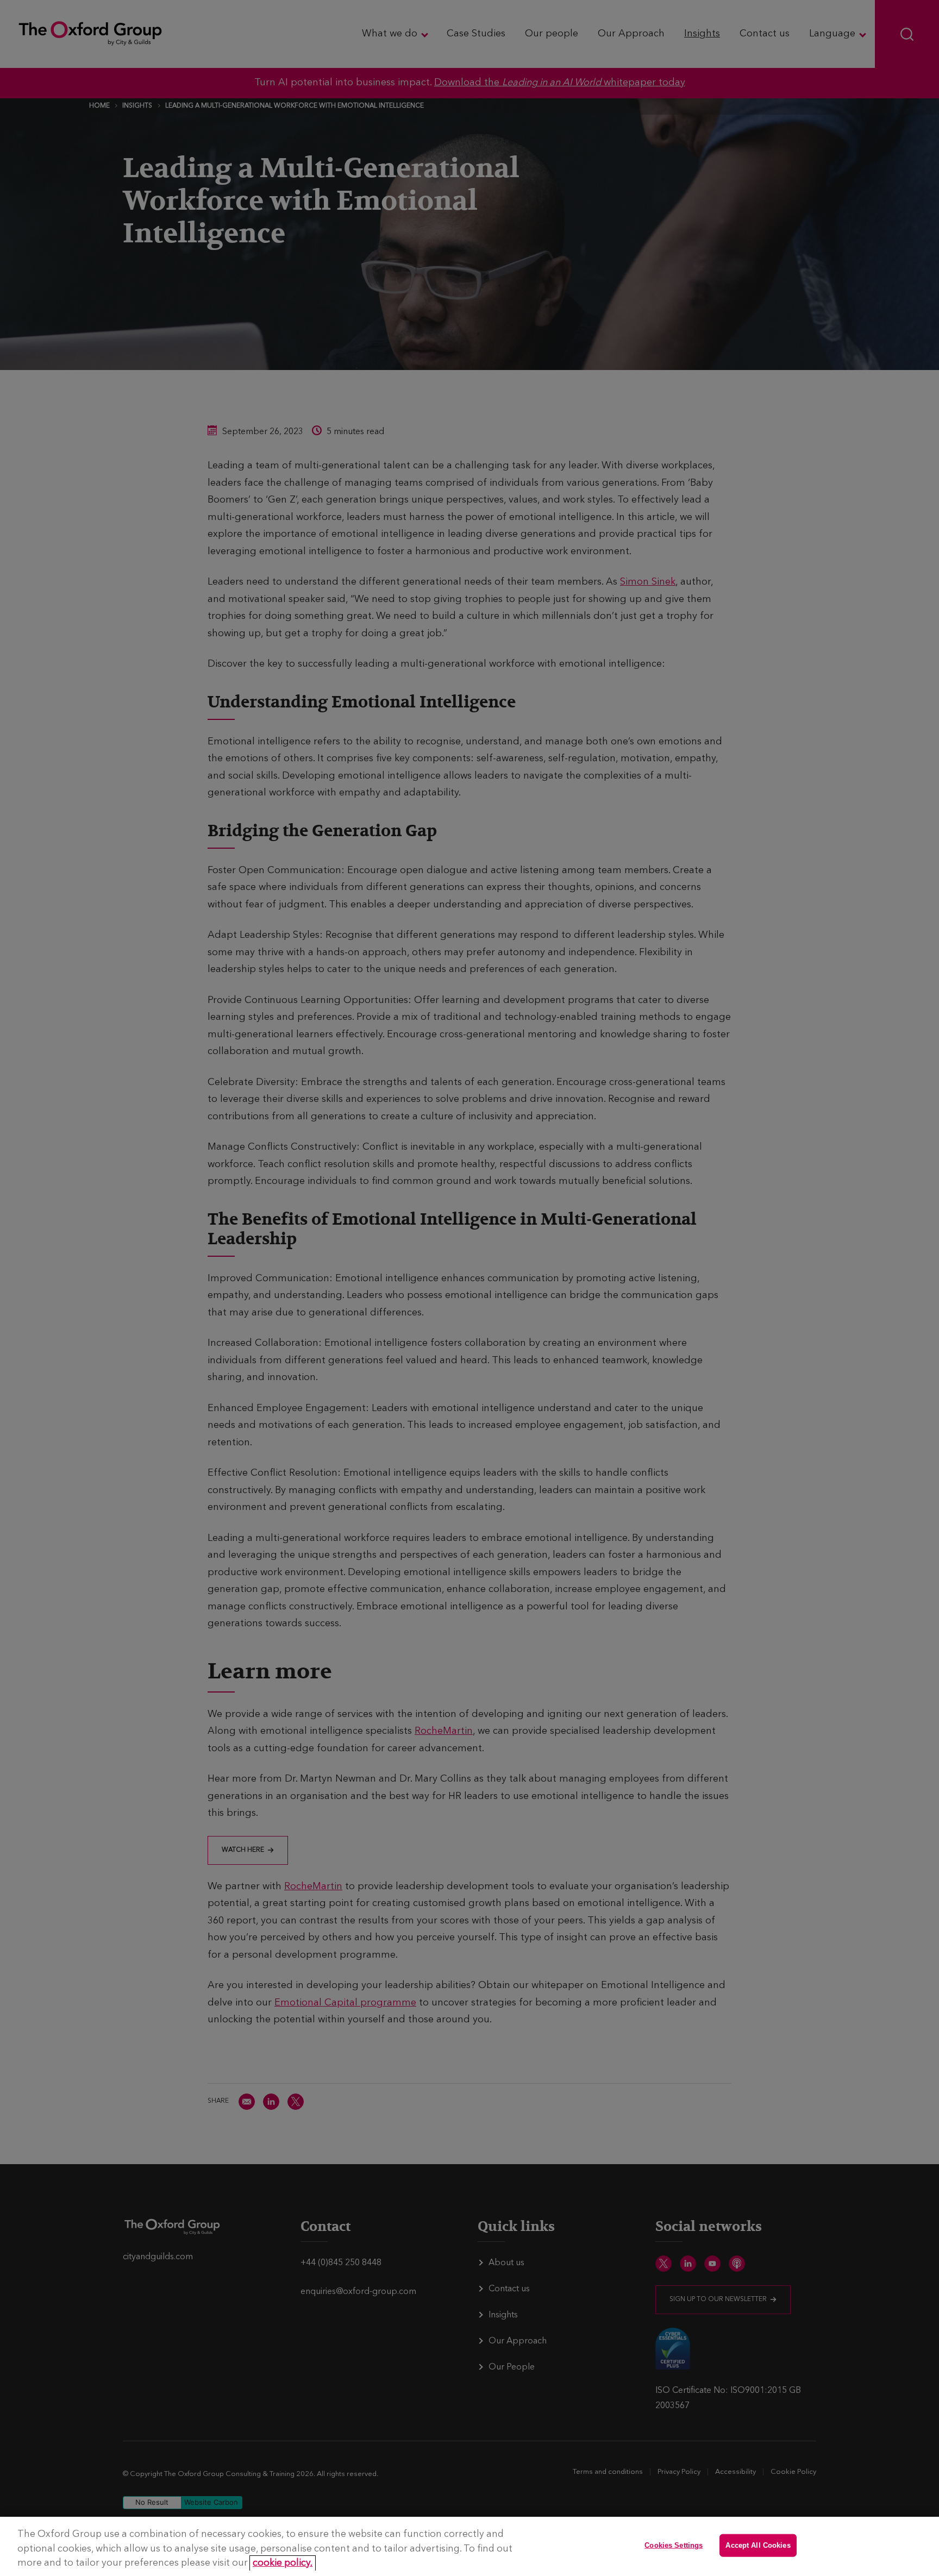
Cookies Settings (674, 2545)
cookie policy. (283, 2563)
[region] (469, 2546)
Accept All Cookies (758, 2545)
